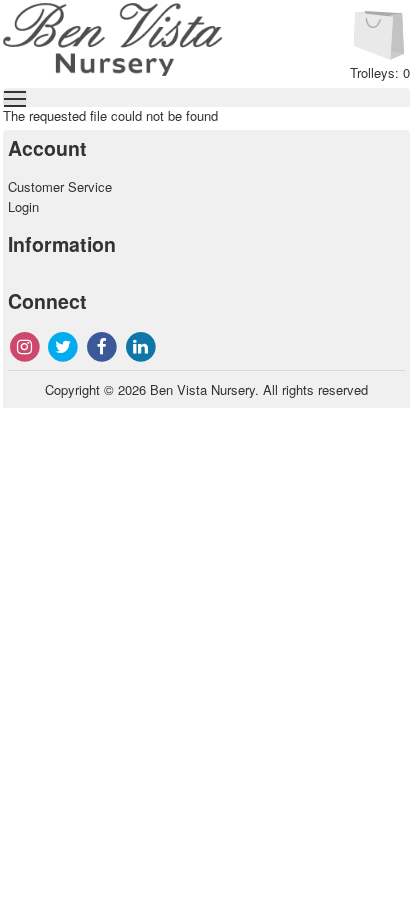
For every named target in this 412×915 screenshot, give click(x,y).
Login (23, 206)
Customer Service (60, 186)
